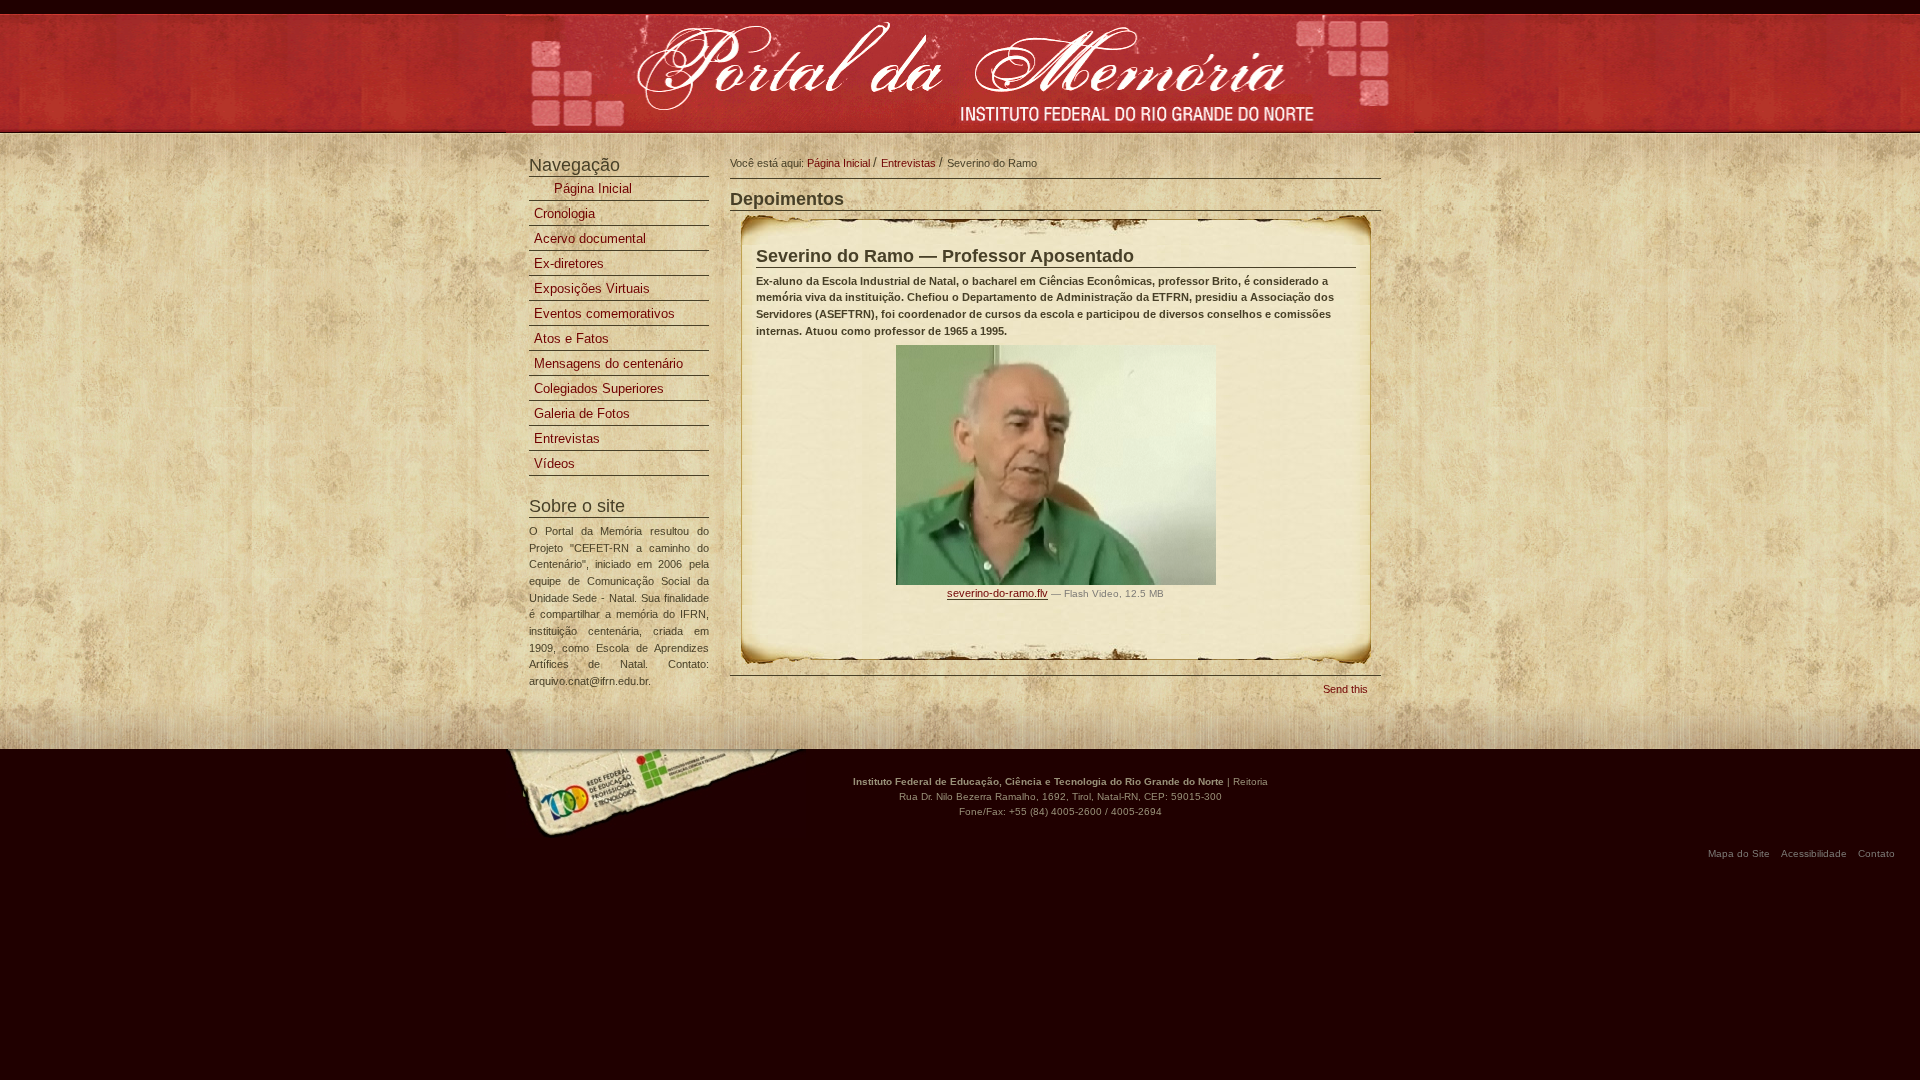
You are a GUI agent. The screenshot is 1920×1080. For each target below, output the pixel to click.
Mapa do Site (1739, 853)
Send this (1345, 689)
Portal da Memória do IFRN (959, 74)
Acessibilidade (1814, 853)
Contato (1876, 853)
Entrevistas (908, 163)
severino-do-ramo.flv (997, 593)
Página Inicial (591, 188)
